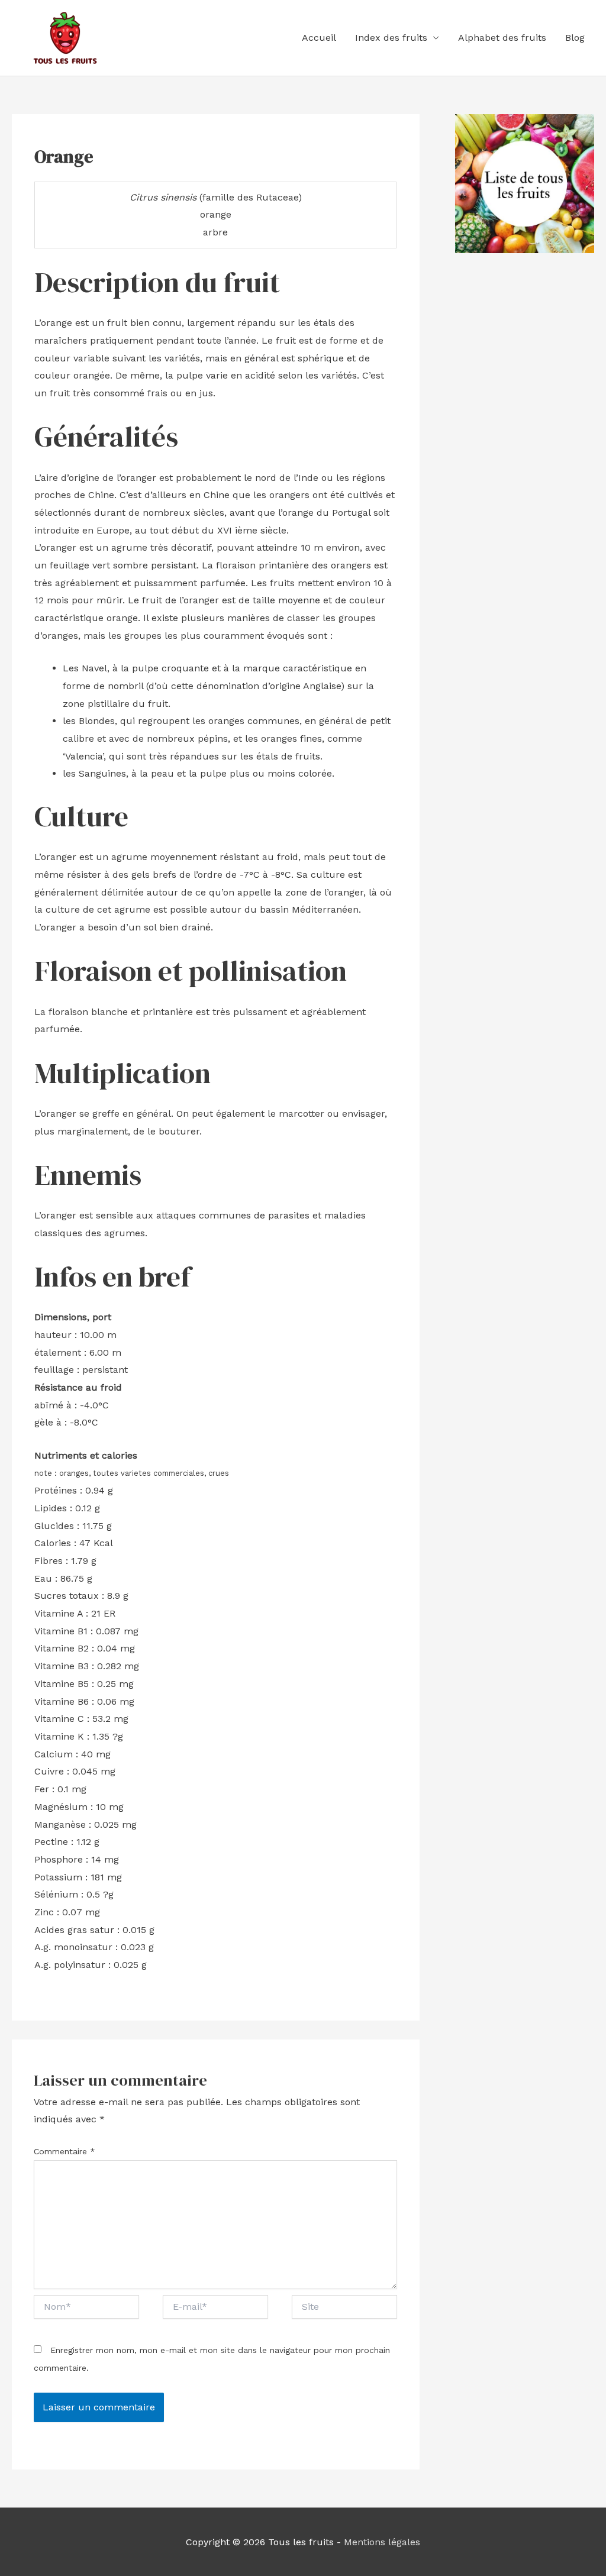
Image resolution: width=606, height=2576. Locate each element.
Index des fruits (391, 38)
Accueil (319, 38)
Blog (575, 38)
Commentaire (65, 2151)
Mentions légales (382, 2542)
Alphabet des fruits (502, 38)
